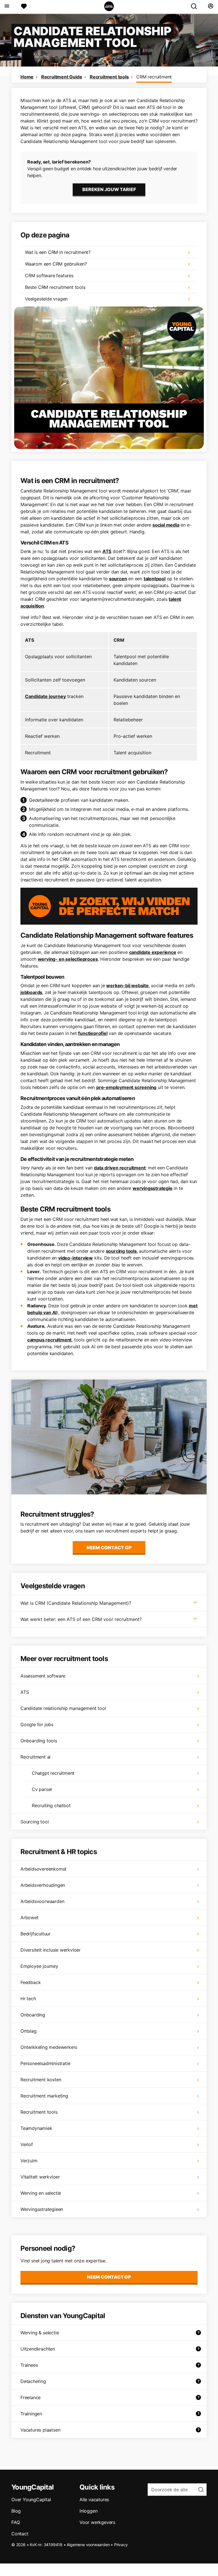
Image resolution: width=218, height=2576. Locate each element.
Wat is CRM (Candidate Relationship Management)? (76, 1603)
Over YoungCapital (31, 2500)
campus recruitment (49, 1340)
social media (166, 525)
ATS (107, 551)
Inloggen (88, 2511)
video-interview (76, 1258)
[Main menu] (7, 6)
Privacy (121, 2545)
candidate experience (153, 952)
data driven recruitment (120, 1168)
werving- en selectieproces (68, 959)
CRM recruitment (154, 77)
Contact (20, 2534)
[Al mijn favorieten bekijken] (24, 6)
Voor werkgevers (97, 2522)
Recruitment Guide (62, 77)
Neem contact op (109, 1548)
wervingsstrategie (153, 1188)
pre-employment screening (126, 1087)
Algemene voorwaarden (88, 2545)
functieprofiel (93, 1033)
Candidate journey (45, 696)
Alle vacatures (94, 2500)
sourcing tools (121, 1251)
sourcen (118, 579)
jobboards (31, 992)
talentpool (155, 579)
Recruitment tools (109, 77)
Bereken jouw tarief (109, 189)
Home (27, 77)
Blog (16, 2511)
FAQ (15, 2522)
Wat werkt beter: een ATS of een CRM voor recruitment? (81, 1619)
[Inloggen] (210, 6)
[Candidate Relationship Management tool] (109, 378)
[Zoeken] (196, 6)
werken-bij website (127, 985)
